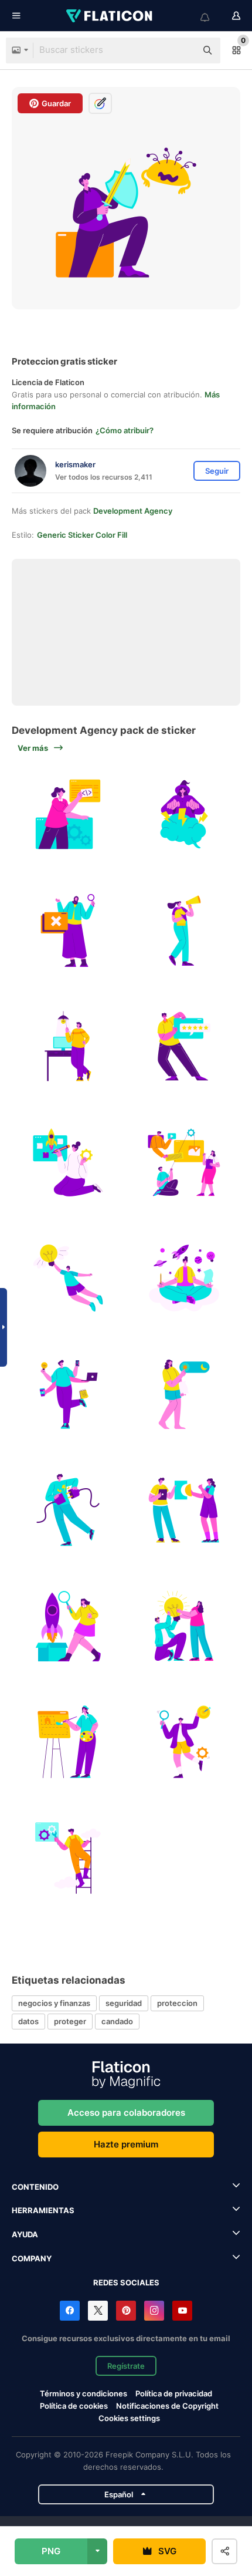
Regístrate (126, 2366)
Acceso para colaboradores (126, 2113)
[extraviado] (68, 931)
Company (32, 2258)
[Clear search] (182, 50)
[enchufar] (68, 1510)
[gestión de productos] (68, 1163)
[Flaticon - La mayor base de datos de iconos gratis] (110, 16)
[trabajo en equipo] (184, 1626)
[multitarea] (68, 1395)
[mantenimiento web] (68, 1858)
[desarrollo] (184, 1163)
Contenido (35, 2187)
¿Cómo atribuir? (125, 430)
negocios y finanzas (54, 2003)
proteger (70, 2021)
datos (28, 2021)
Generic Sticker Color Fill (82, 535)
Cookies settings (129, 2418)
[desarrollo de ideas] (68, 1278)
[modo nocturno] (184, 1395)
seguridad (124, 2003)
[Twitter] (98, 2311)
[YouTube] (182, 2311)
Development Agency (133, 511)
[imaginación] (184, 1278)
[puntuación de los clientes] (184, 1046)
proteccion (177, 2003)
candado (117, 2021)
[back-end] (68, 815)
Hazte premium (126, 2144)
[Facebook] (70, 2311)
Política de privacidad (174, 2393)
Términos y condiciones (84, 2393)
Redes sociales (126, 2282)
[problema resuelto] (184, 1510)
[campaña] (184, 931)
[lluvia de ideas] (184, 815)
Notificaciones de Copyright (167, 2406)
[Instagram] (154, 2311)
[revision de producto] (68, 1626)
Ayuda (25, 2234)
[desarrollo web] (68, 1742)
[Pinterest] (126, 2311)
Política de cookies (74, 2406)
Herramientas (43, 2210)
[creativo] (68, 1046)
